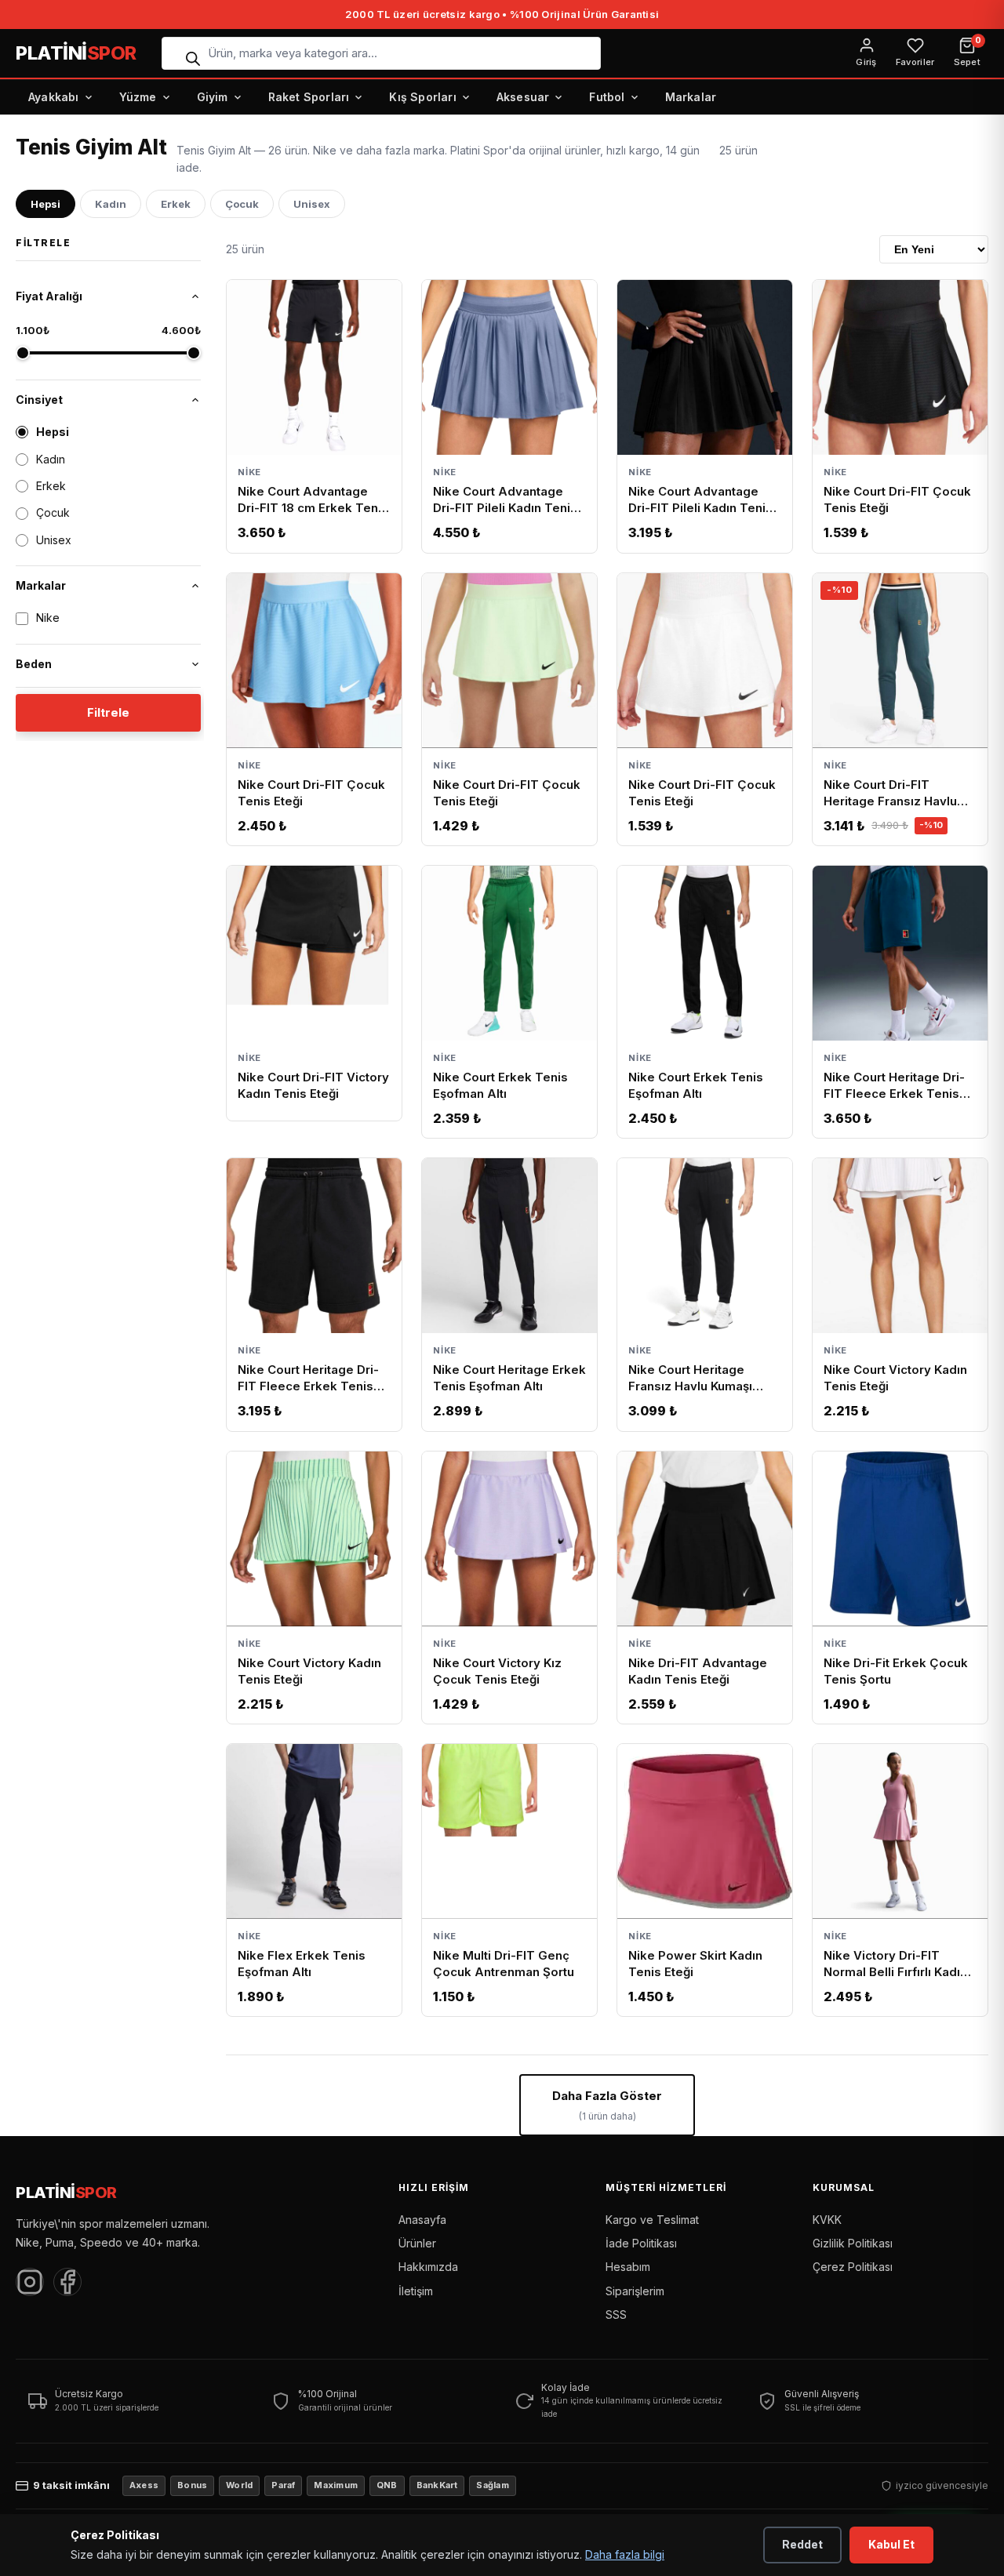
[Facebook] (67, 2282)
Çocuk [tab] (242, 204)
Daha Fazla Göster (607, 2105)
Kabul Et (891, 2544)
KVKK (827, 2220)
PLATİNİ (76, 53)
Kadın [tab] (111, 204)
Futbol (607, 97)
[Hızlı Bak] (348, 297)
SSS (616, 2314)
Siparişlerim (635, 2291)
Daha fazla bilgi (625, 2554)
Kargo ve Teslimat (652, 2220)
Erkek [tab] (176, 204)
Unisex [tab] (312, 204)
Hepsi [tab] (45, 204)
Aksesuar (523, 97)
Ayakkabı (54, 97)
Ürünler (417, 2243)
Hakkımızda (428, 2267)
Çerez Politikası (853, 2267)
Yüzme (138, 97)
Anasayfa (422, 2220)
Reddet (802, 2544)
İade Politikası (641, 2243)
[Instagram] (30, 2282)
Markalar (691, 97)
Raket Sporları (309, 97)
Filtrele (108, 712)
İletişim (416, 2291)
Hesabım (628, 2267)
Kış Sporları (422, 97)
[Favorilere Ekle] (381, 300)
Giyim (213, 97)
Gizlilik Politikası (853, 2243)
